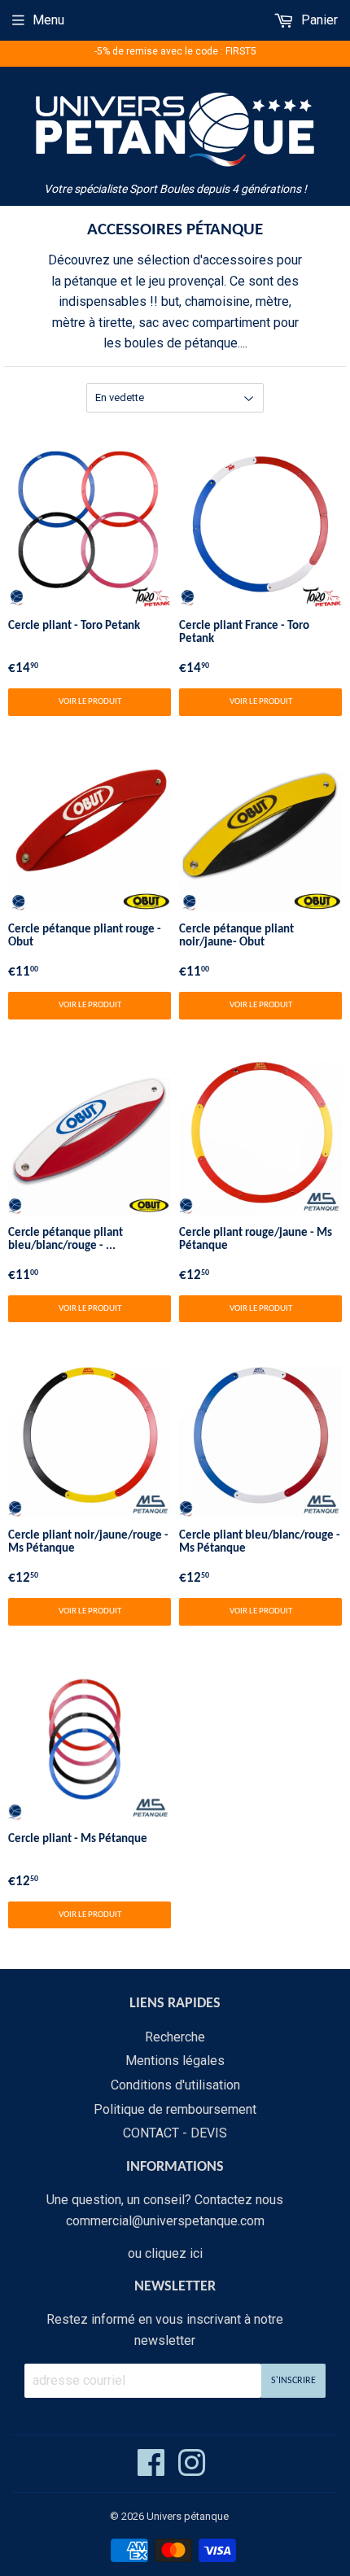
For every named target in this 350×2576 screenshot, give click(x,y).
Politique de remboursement (175, 2109)
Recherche (175, 2037)
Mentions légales (175, 2061)
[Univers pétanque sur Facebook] (151, 2470)
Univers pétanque (188, 2516)
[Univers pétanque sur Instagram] (192, 2470)
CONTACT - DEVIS (175, 2133)
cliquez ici (174, 2253)
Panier (318, 20)
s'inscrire (293, 2381)
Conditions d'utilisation (175, 2085)
